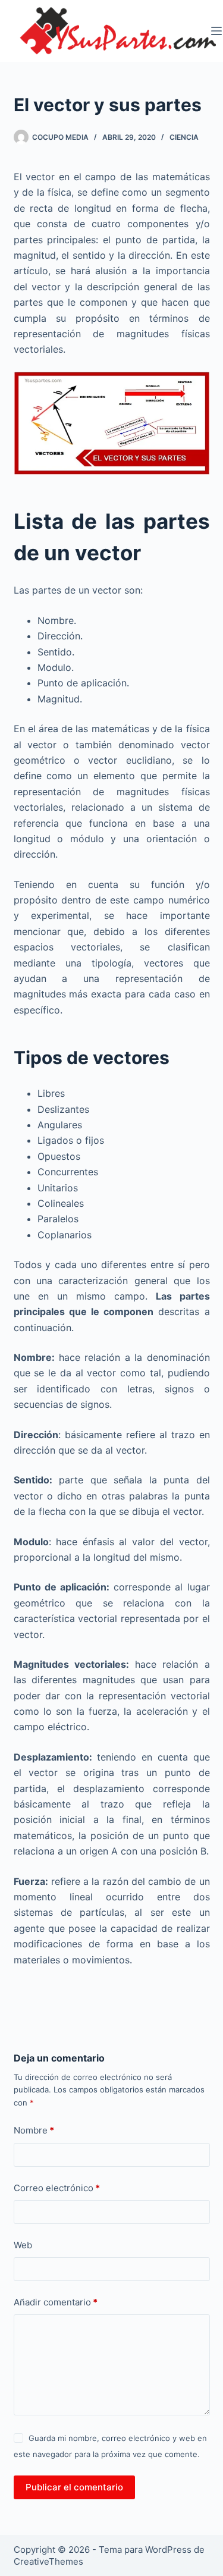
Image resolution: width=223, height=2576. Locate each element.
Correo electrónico (57, 2188)
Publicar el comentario (74, 2487)
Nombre (34, 2130)
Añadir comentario (56, 2302)
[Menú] (216, 31)
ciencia (184, 137)
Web (23, 2245)
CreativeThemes (48, 2561)
